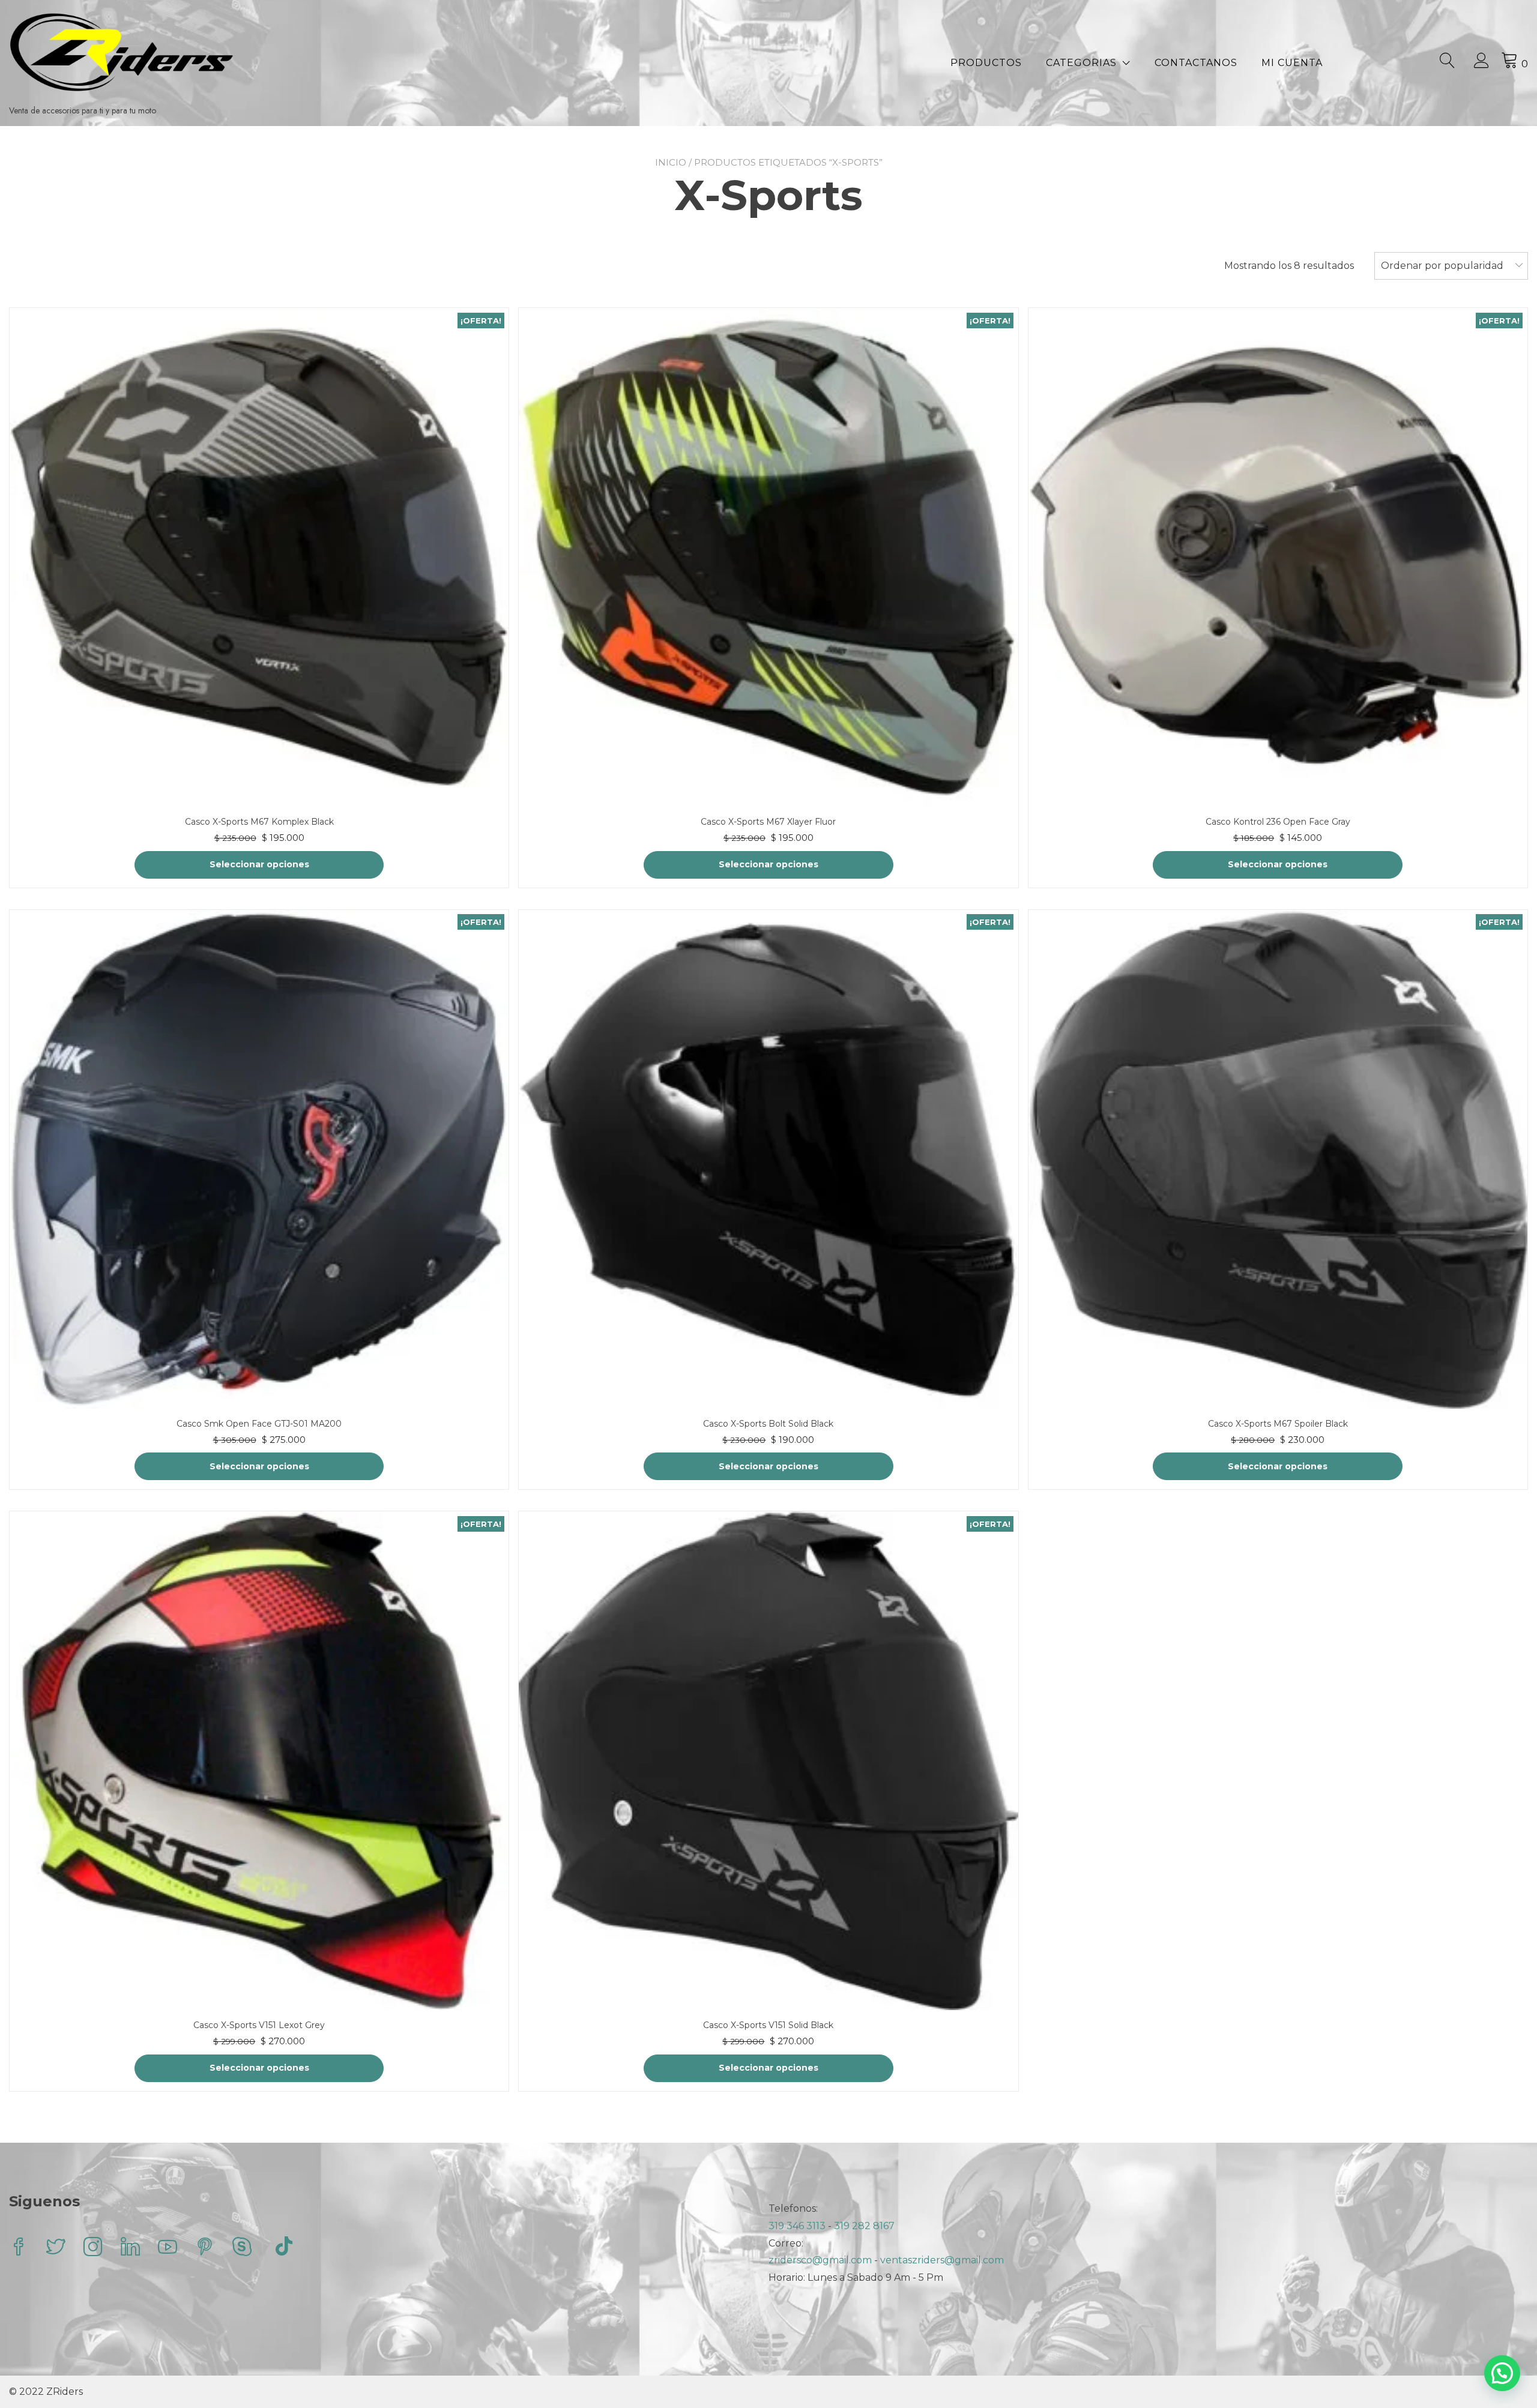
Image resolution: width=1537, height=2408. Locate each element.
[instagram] (93, 2248)
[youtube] (168, 2248)
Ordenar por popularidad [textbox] (1442, 266)
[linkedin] (130, 2248)
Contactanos (1196, 63)
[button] (1502, 2373)
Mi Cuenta (1292, 63)
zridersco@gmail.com (820, 2260)
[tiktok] (284, 2248)
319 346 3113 (798, 2226)
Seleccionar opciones (259, 864)
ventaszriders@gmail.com (942, 2260)
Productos (986, 63)
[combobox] (1451, 266)
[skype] (242, 2248)
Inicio (671, 162)
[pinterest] (205, 2248)
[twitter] (56, 2248)
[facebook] (19, 2248)
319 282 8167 (864, 2226)
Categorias (1081, 63)
